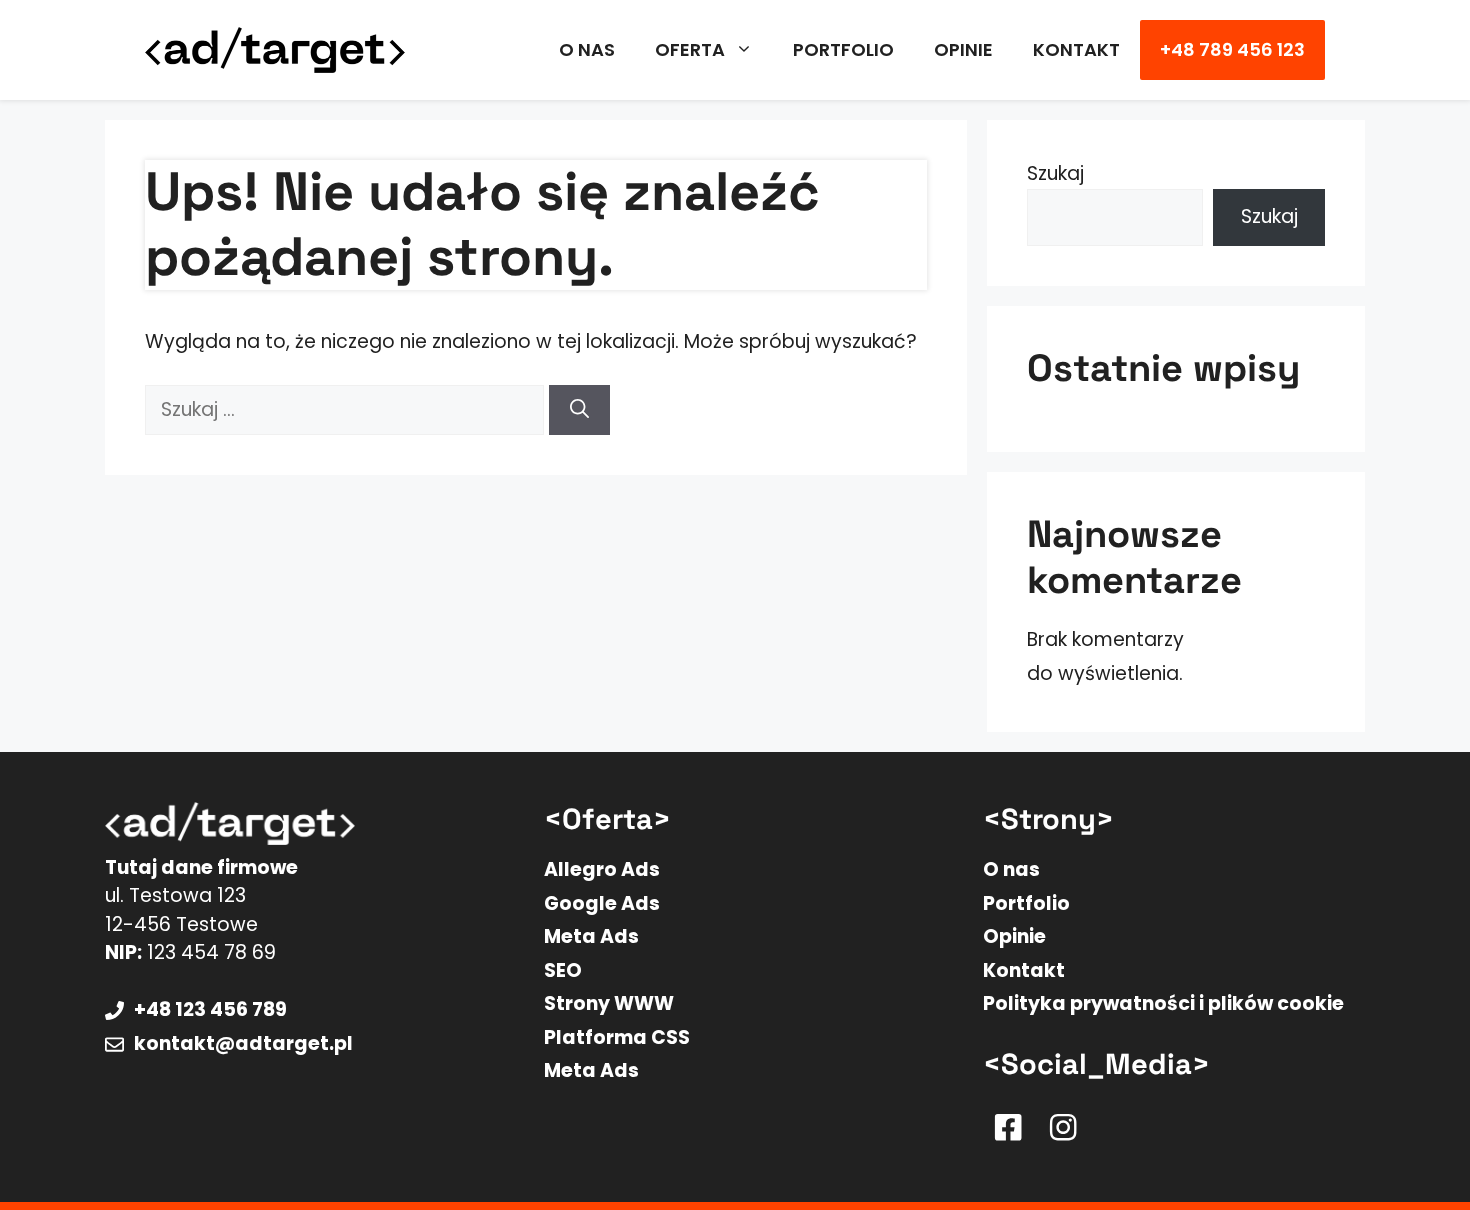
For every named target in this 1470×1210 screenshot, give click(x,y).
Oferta (690, 49)
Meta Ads (591, 936)
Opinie (963, 49)
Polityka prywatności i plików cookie (1163, 1003)
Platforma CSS (617, 1037)
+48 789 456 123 (1232, 49)
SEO (563, 970)
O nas (587, 49)
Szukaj (1055, 173)
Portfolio (843, 49)
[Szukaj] (579, 410)
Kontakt (1076, 49)
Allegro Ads (602, 869)
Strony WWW (609, 1003)
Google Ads (602, 903)
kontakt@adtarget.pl (243, 1043)
